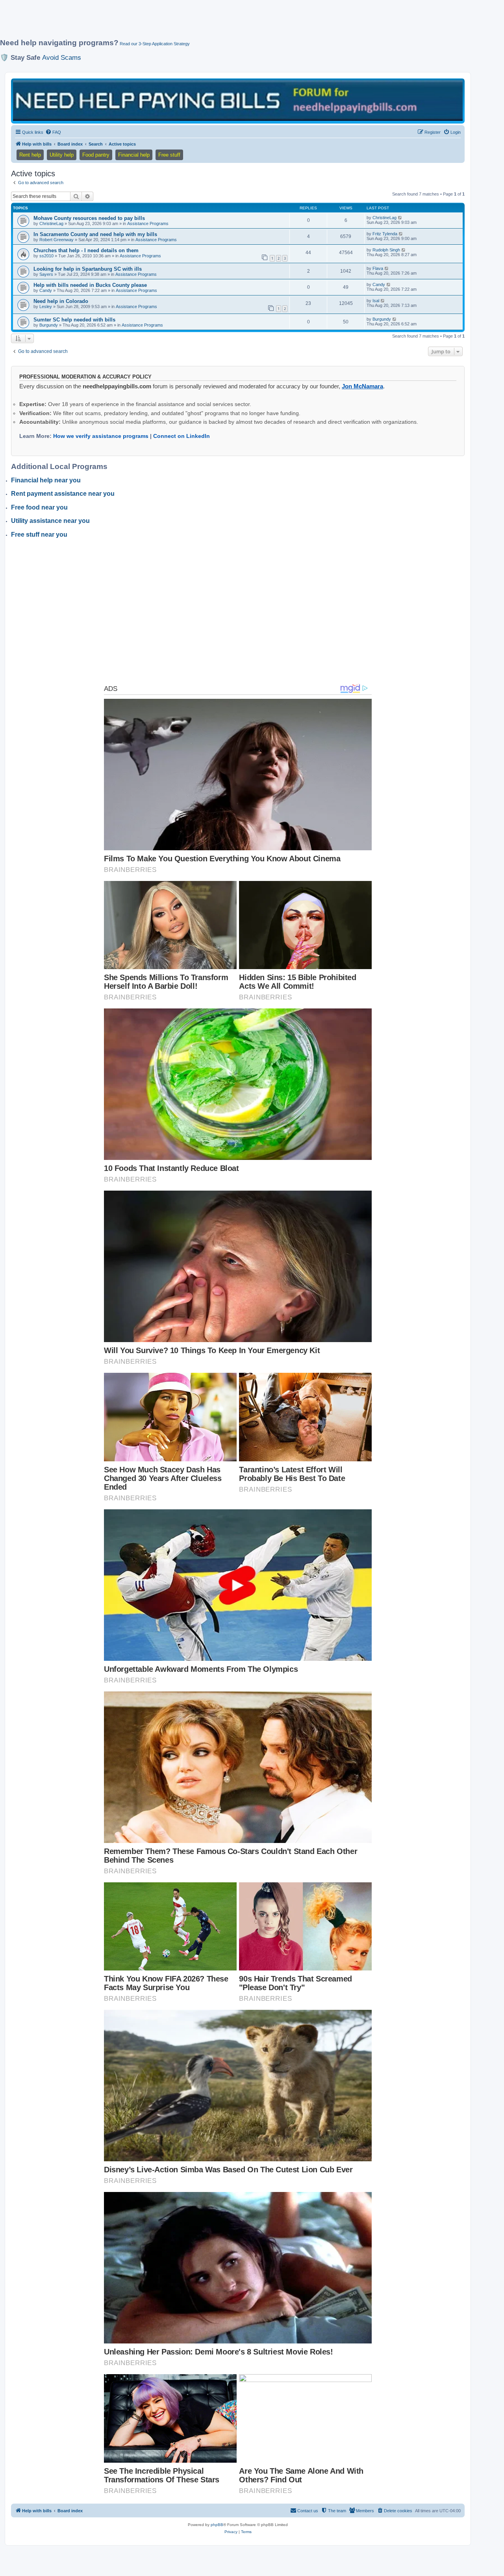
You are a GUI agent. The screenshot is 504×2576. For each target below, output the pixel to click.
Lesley (46, 307)
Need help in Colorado (61, 301)
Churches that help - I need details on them (86, 250)
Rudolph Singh (386, 250)
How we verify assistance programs (101, 436)
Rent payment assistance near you (63, 494)
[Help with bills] (238, 101)
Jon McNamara (362, 386)
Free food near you (39, 507)
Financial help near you (46, 480)
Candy (46, 290)
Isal (376, 301)
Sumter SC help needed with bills (74, 320)
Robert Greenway (57, 240)
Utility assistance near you (50, 521)
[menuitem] (53, 132)
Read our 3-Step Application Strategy (155, 44)
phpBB (217, 2525)
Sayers (46, 274)
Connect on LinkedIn (182, 436)
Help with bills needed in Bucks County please (90, 285)
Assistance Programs (148, 223)
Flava (378, 268)
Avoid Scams (62, 57)
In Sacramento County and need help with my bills (95, 234)
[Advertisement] (191, 22)
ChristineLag (51, 223)
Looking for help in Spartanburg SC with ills (88, 269)
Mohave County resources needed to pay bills (89, 218)
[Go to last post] (400, 218)
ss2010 (46, 256)
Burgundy (49, 325)
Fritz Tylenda (385, 234)
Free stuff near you (39, 535)
